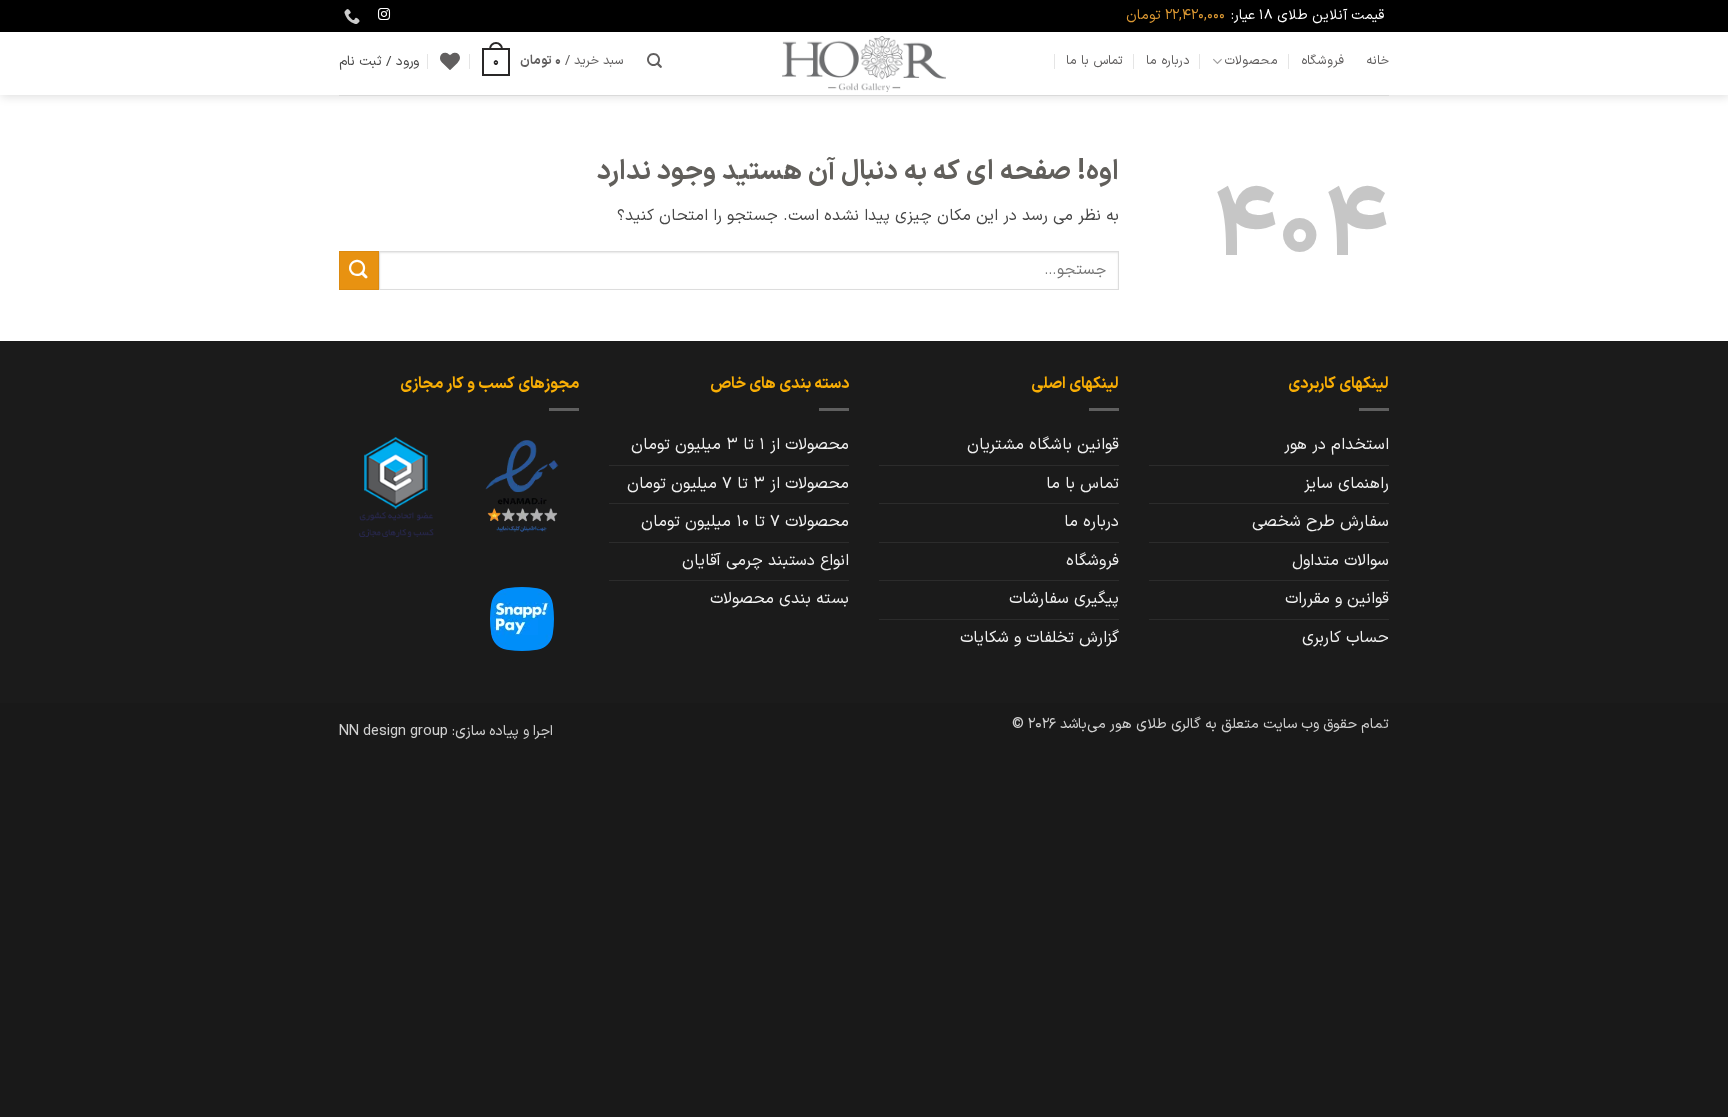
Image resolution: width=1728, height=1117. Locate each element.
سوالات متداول (1340, 561)
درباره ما (1168, 60)
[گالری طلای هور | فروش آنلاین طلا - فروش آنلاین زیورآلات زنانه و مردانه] (864, 63)
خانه (1377, 60)
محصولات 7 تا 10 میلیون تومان (745, 522)
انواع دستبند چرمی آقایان (765, 561)
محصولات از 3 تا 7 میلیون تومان (738, 484)
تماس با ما (1094, 60)
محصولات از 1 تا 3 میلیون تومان (740, 445)
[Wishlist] (450, 61)
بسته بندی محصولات (779, 599)
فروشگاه (1322, 60)
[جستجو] (654, 61)
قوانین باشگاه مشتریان (1043, 445)
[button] (553, 61)
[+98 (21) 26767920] (349, 16)
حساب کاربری (1345, 638)
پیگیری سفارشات (1064, 599)
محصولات (1251, 60)
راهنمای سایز (1346, 484)
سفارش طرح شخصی (1320, 522)
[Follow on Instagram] (384, 15)
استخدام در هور (1336, 445)
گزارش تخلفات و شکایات (1039, 638)
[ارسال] (359, 270)
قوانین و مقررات (1337, 599)
